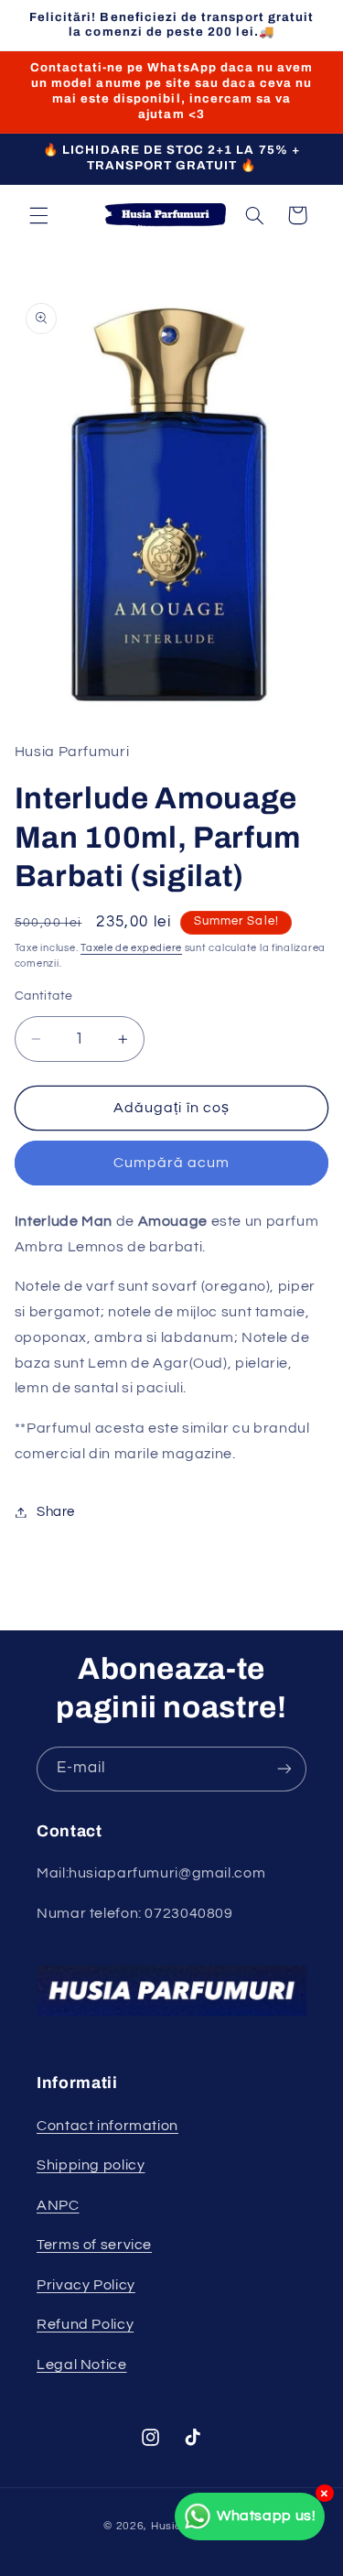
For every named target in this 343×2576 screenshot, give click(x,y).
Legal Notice (82, 2365)
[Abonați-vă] (284, 1769)
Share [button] (56, 1512)
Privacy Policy (86, 2285)
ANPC (58, 2205)
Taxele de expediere (131, 948)
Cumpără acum (172, 1163)
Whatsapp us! (267, 2516)
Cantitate (44, 996)
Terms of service (94, 2245)
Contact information (107, 2126)
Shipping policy (91, 2165)
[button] (38, 215)
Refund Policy (85, 2324)
